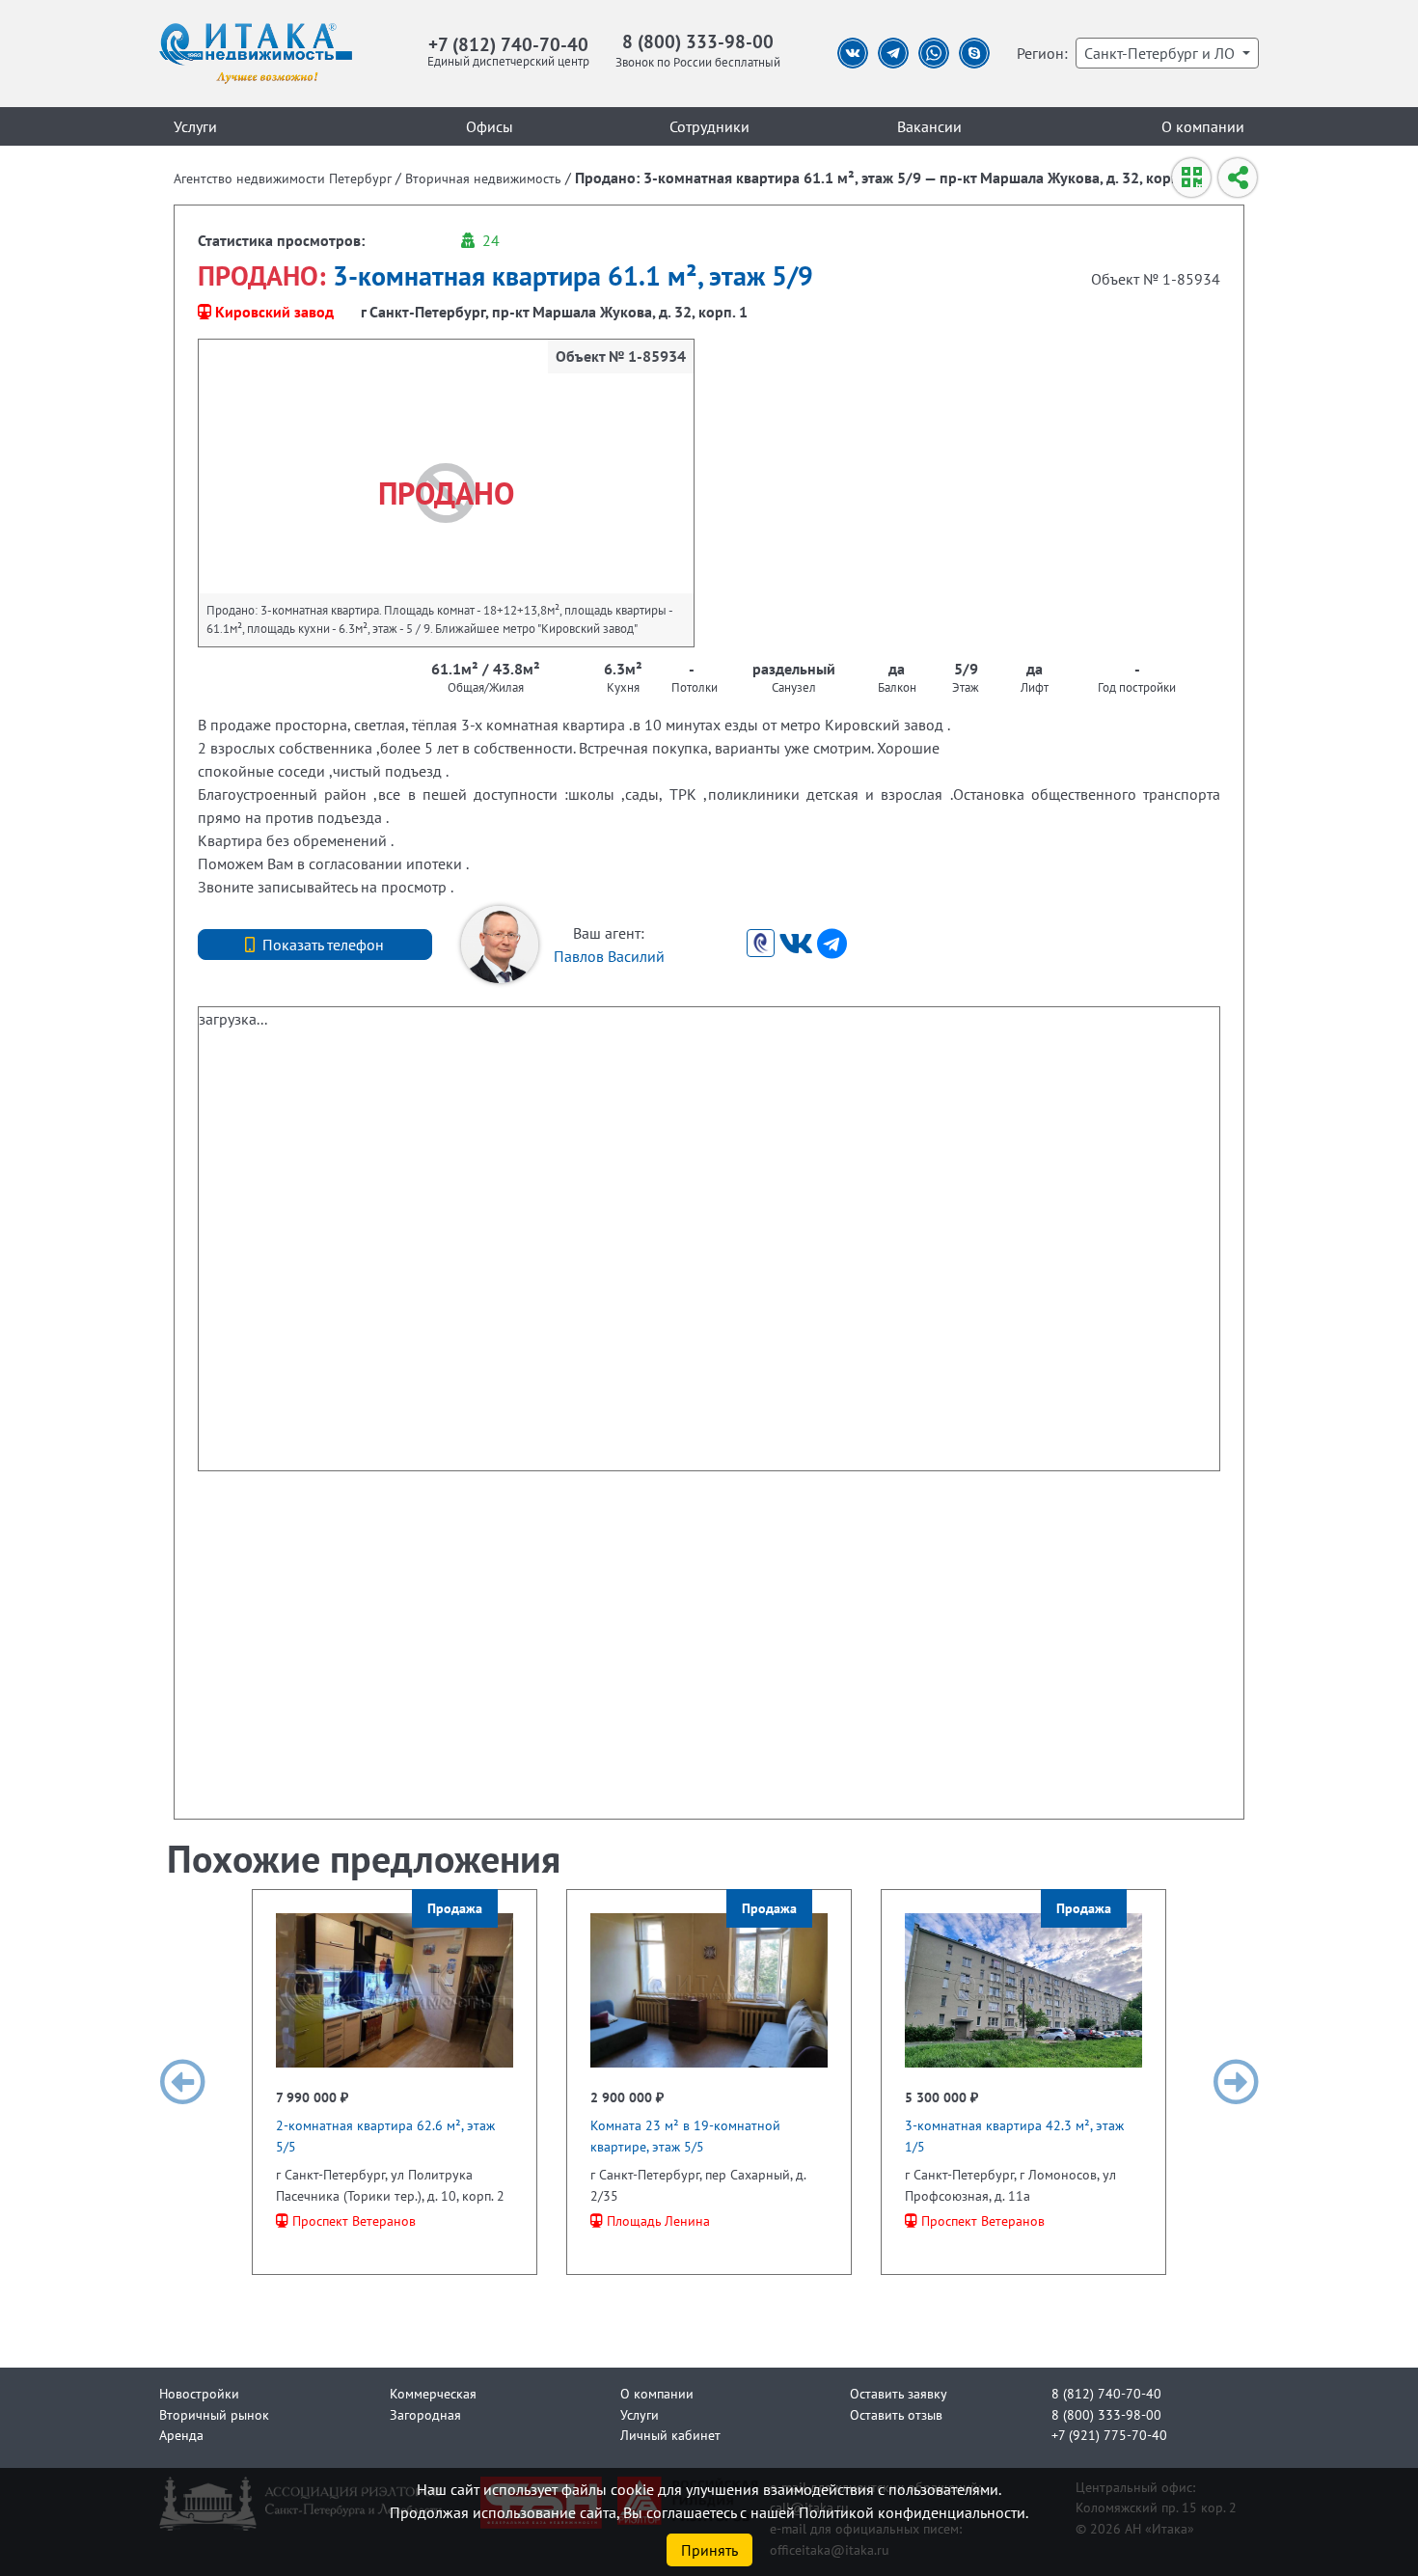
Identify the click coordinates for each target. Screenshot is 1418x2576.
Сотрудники (709, 126)
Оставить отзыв (896, 2414)
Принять (709, 2550)
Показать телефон (323, 945)
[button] (182, 2082)
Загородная (425, 2414)
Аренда (181, 2435)
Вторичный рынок (214, 2414)
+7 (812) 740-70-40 (508, 44)
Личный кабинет (670, 2435)
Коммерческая (433, 2393)
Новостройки (199, 2393)
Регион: (1042, 53)
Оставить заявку (899, 2393)
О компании (1203, 126)
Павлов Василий (609, 956)
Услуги (195, 126)
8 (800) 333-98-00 (698, 41)
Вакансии (929, 126)
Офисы (490, 126)
